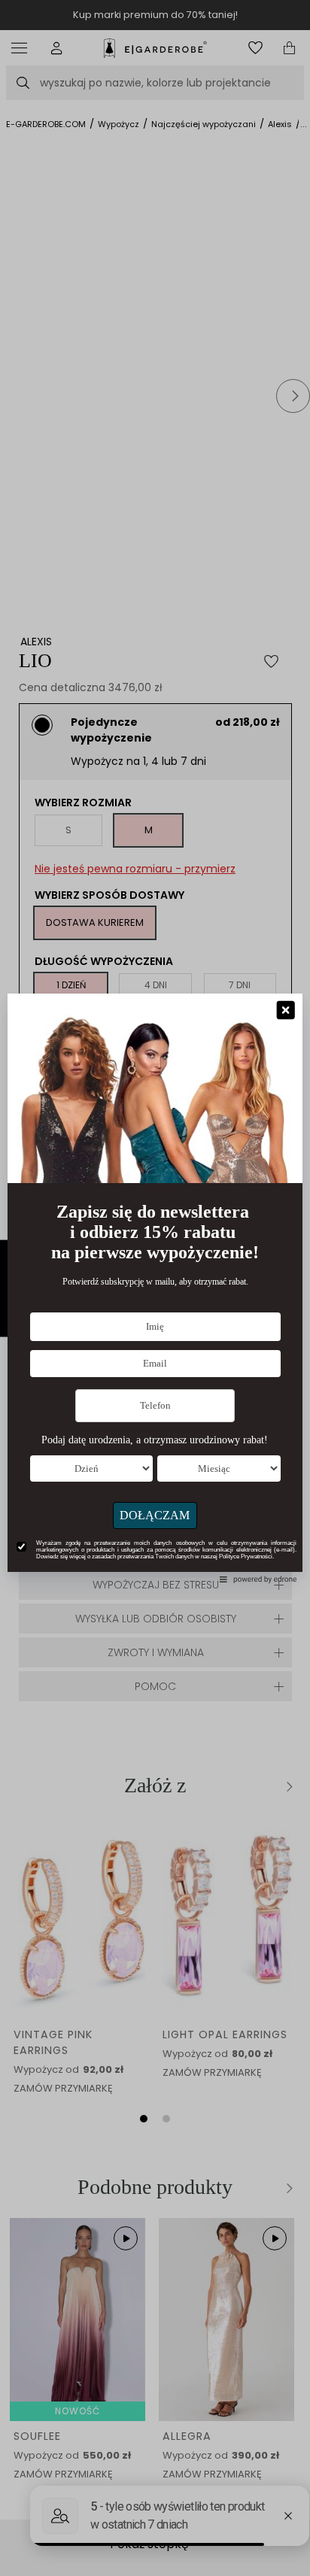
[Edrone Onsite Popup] (155, 1288)
